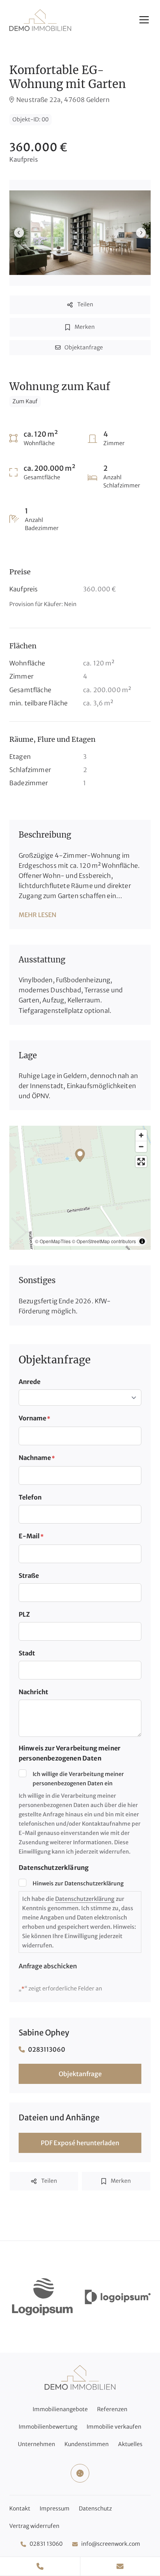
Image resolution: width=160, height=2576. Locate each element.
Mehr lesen (37, 915)
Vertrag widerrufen (34, 2526)
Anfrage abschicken (48, 1966)
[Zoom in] (141, 1135)
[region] (80, 1188)
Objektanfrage (80, 2074)
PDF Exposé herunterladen (80, 2143)
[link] (42, 2297)
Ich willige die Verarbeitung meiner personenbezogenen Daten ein (78, 1779)
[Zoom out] (141, 1146)
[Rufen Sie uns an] (40, 2566)
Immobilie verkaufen (114, 2427)
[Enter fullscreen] (141, 1162)
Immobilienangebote (60, 2409)
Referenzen (112, 2409)
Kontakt (20, 2509)
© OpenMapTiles (53, 1241)
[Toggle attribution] (142, 1241)
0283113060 (47, 2049)
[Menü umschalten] (144, 20)
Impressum (55, 2509)
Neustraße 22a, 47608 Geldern (63, 100)
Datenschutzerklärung (85, 1899)
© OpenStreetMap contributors (104, 1241)
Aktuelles (130, 2444)
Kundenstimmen (87, 2444)
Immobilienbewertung (48, 2427)
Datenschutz (95, 2509)
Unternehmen (37, 2444)
